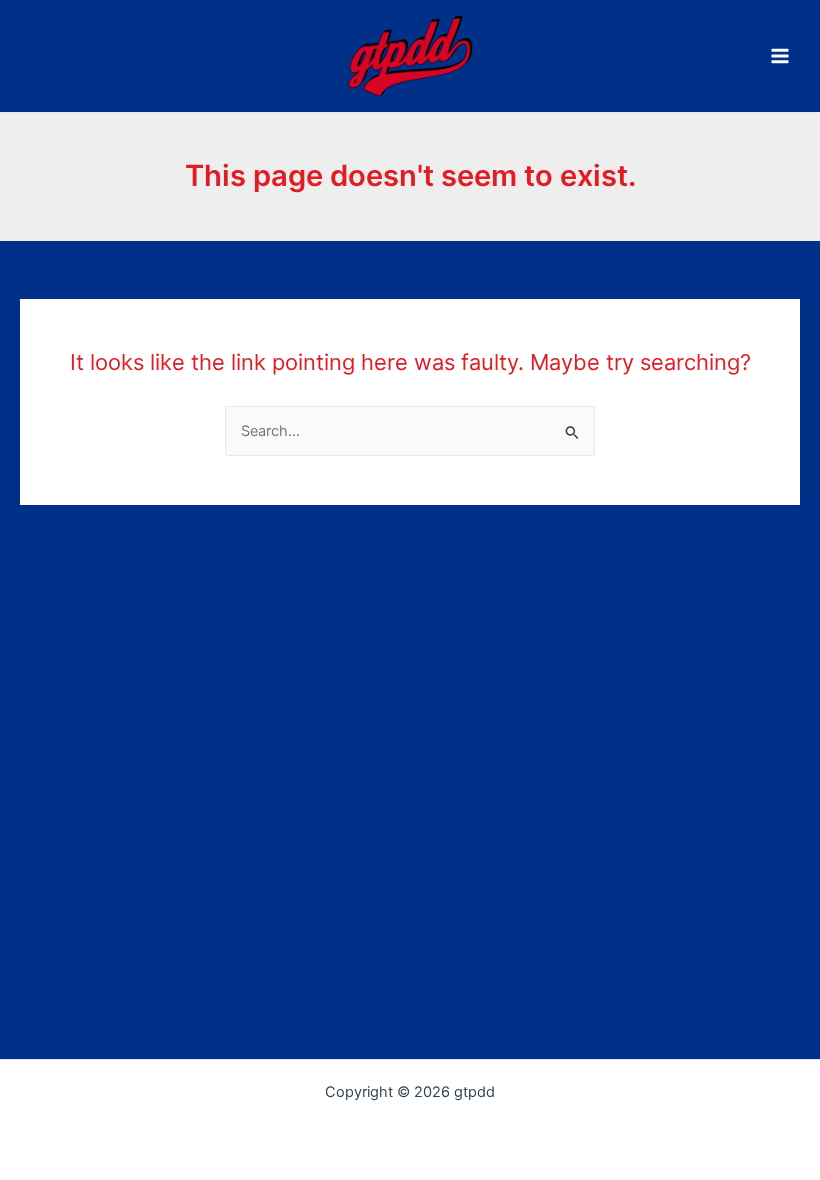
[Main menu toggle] (780, 56)
